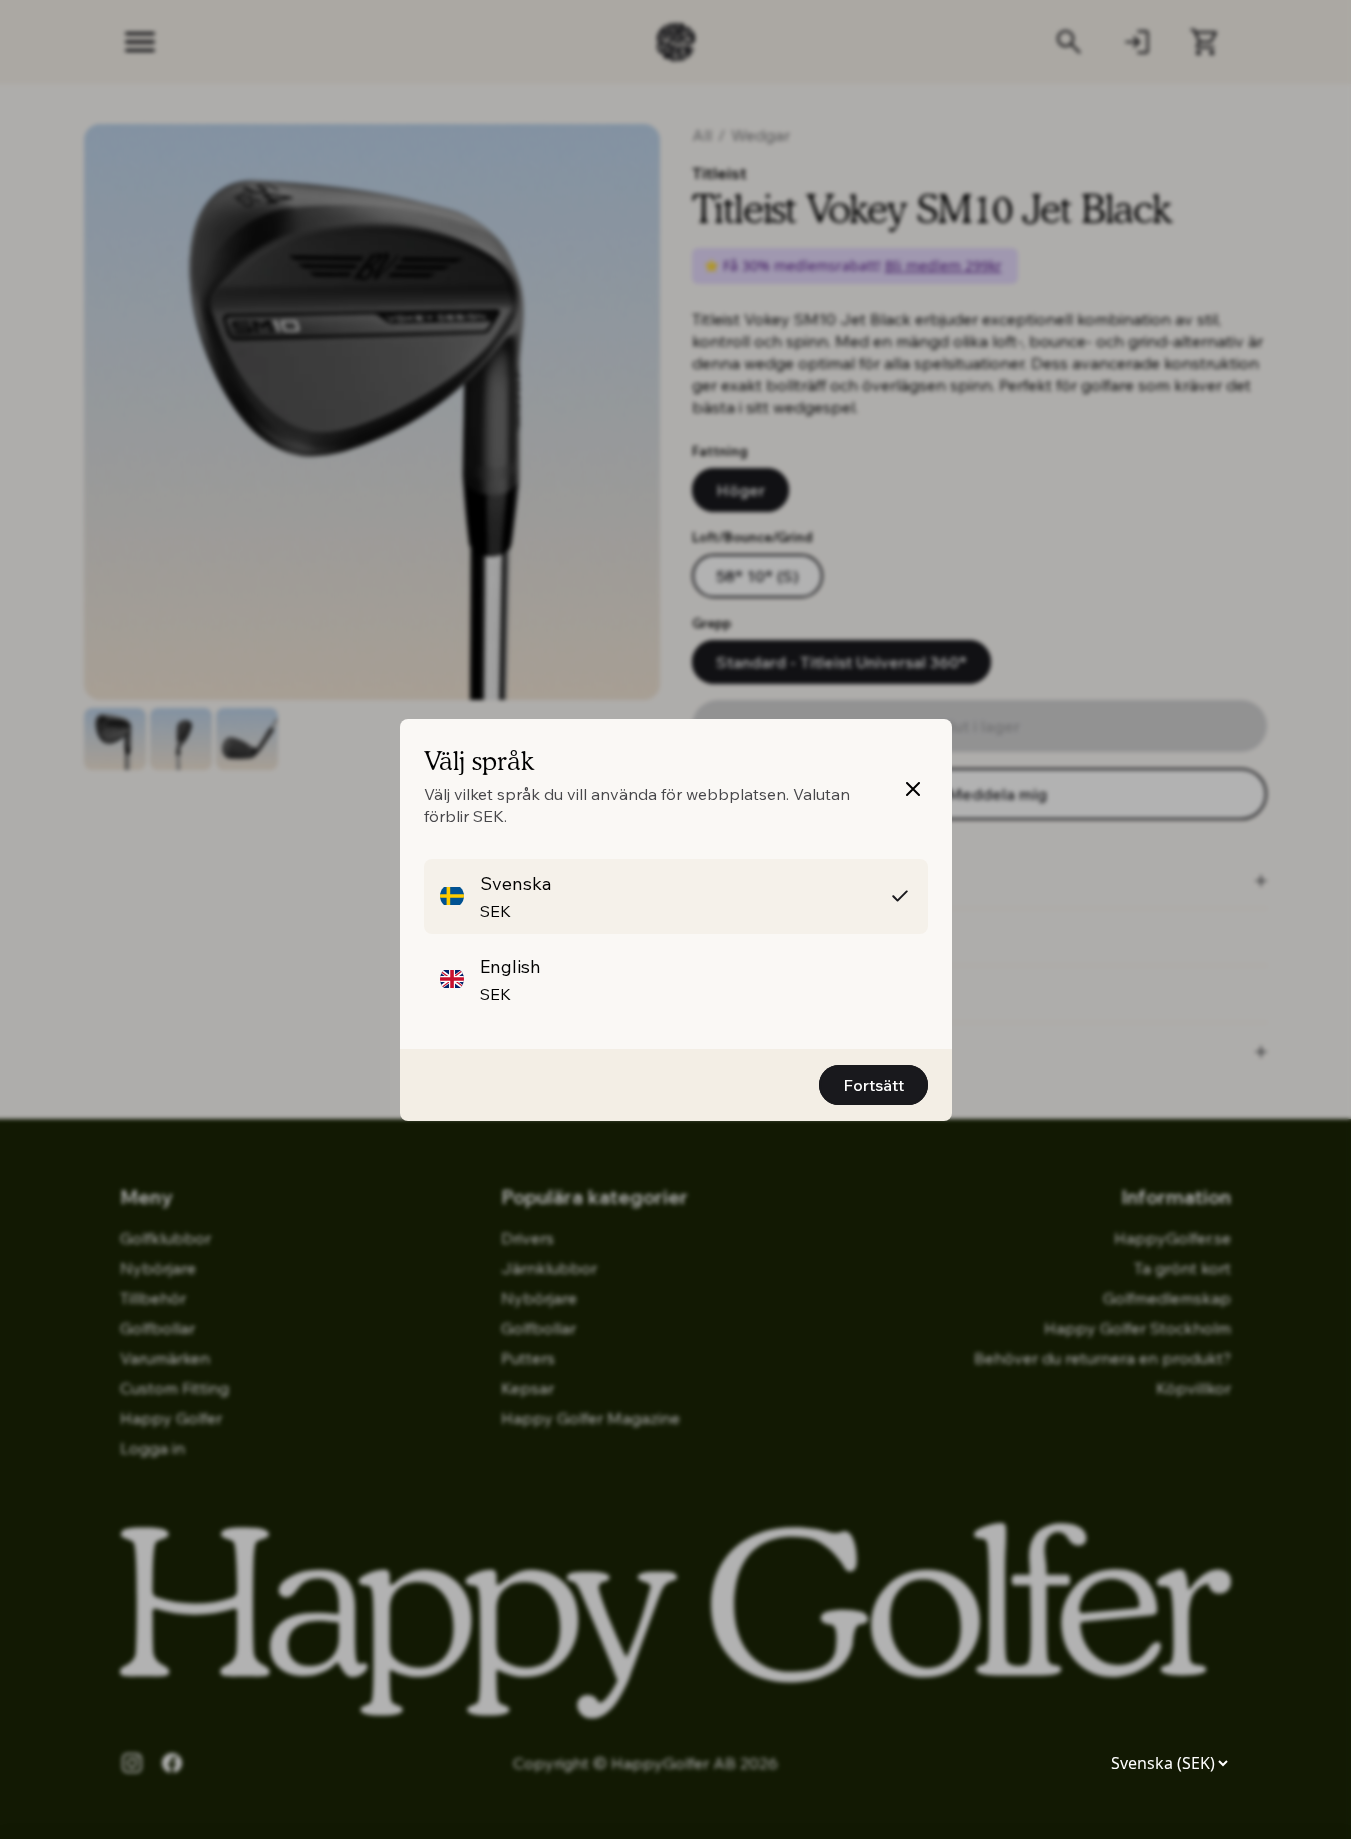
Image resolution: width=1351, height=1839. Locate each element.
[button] (676, 896)
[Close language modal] (913, 789)
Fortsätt (873, 1085)
